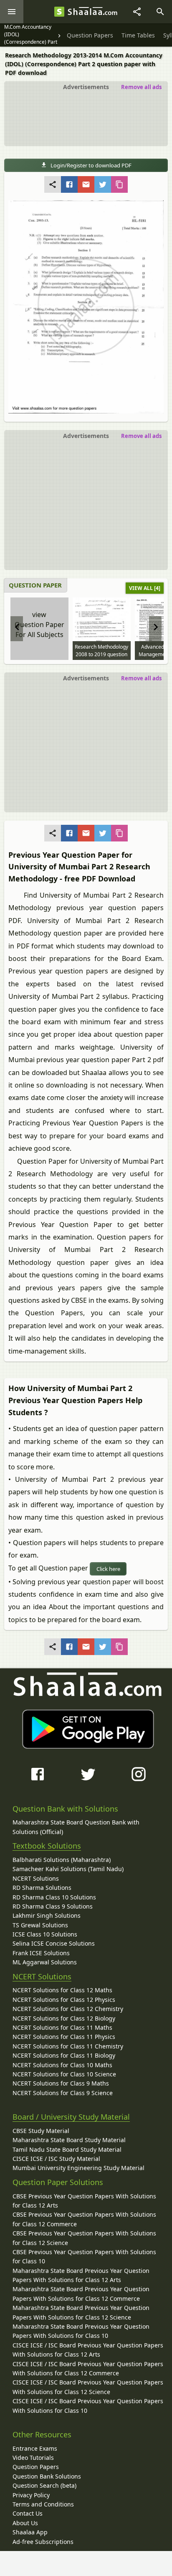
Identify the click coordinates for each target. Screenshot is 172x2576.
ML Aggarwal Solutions (45, 1962)
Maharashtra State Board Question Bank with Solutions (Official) (76, 1827)
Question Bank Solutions (47, 2476)
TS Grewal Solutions (40, 1925)
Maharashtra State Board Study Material (69, 2140)
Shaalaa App (30, 2532)
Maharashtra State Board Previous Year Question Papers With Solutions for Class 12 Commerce (81, 2294)
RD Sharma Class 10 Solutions (54, 1897)
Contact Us (28, 2513)
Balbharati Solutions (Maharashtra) (62, 1860)
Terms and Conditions (43, 2504)
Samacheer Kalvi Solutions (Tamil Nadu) (68, 1869)
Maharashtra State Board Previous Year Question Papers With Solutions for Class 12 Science (81, 2312)
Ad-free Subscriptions (43, 2542)
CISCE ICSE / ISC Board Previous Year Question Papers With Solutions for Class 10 (88, 2406)
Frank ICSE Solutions (41, 1953)
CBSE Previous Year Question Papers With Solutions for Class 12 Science (84, 2238)
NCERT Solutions (36, 1878)
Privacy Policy (31, 2495)
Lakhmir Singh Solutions (47, 1915)
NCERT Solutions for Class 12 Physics (64, 2000)
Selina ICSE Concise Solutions (54, 1943)
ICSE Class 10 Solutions (45, 1934)
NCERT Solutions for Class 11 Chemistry (68, 2046)
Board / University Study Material (71, 2117)
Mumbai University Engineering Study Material (78, 2168)
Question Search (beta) (44, 2485)
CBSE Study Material (41, 2131)
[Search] (160, 12)
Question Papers (36, 2467)
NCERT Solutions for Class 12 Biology (64, 2018)
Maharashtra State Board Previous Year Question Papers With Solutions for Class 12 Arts (81, 2275)
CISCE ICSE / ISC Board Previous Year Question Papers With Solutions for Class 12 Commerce (88, 2368)
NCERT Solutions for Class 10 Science (64, 2074)
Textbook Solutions (47, 1846)
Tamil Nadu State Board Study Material (67, 2149)
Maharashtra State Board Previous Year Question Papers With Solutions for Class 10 (81, 2331)
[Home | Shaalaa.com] (59, 12)
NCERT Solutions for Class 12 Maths (62, 1990)
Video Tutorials (33, 2458)
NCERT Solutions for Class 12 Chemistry (68, 2009)
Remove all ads (141, 87)
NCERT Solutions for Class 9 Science (63, 2093)
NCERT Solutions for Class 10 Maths (62, 2065)
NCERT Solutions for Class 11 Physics (64, 2037)
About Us (25, 2523)
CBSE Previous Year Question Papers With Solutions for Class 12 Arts (84, 2201)
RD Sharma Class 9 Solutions (53, 1906)
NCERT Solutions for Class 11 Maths (62, 2027)
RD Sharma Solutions (42, 1888)
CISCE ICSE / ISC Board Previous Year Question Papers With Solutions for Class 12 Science (88, 2387)
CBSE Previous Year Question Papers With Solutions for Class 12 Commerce (84, 2219)
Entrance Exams (35, 2448)
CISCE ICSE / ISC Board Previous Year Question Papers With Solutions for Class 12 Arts (88, 2350)
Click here (108, 1569)
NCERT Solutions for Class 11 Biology (64, 2055)
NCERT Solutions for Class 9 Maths (61, 2083)
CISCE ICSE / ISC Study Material (56, 2159)
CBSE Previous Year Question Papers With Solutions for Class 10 (84, 2256)
